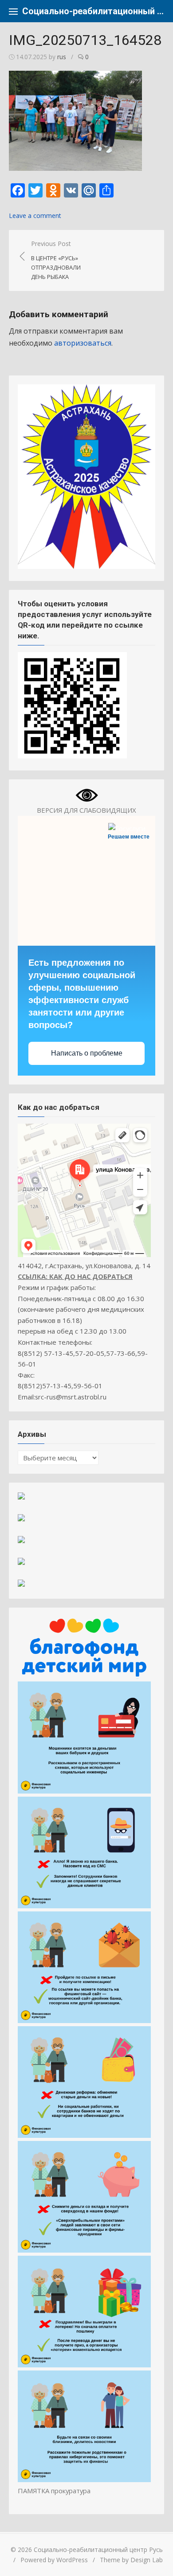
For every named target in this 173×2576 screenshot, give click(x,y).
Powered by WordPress (54, 2560)
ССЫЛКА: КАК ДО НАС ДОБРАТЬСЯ (75, 1276)
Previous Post (56, 260)
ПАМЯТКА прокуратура (54, 2491)
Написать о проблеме (87, 1053)
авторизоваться (83, 343)
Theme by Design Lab (131, 2560)
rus (62, 57)
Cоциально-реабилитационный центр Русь (93, 11)
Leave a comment (35, 216)
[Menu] (13, 11)
